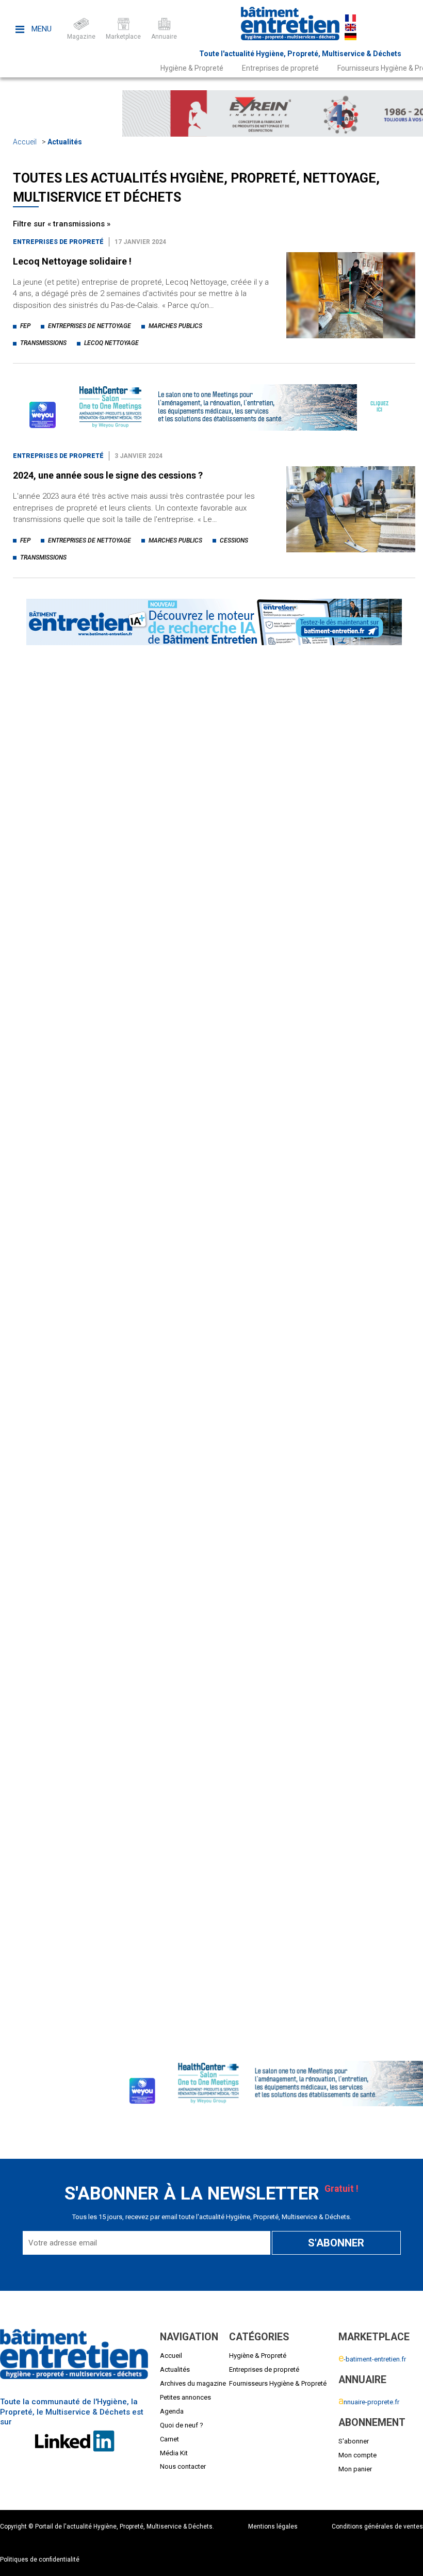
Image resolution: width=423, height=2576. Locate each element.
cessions (234, 540)
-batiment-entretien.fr (372, 2359)
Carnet (169, 2439)
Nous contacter (183, 2466)
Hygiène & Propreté (192, 68)
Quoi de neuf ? (182, 2425)
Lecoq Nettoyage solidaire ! (72, 261)
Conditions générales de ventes (377, 2526)
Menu (40, 29)
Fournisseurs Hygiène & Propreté (278, 2383)
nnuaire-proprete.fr (369, 2402)
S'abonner (354, 2441)
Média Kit (174, 2453)
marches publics (175, 326)
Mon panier (355, 2469)
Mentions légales (273, 2526)
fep (25, 326)
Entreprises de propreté (280, 68)
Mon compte (357, 2455)
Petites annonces (185, 2397)
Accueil (25, 142)
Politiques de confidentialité (40, 2559)
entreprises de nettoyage (90, 326)
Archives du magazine (193, 2383)
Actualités (65, 142)
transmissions (43, 343)
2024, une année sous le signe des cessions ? (108, 475)
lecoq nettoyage (111, 343)
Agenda (172, 2411)
